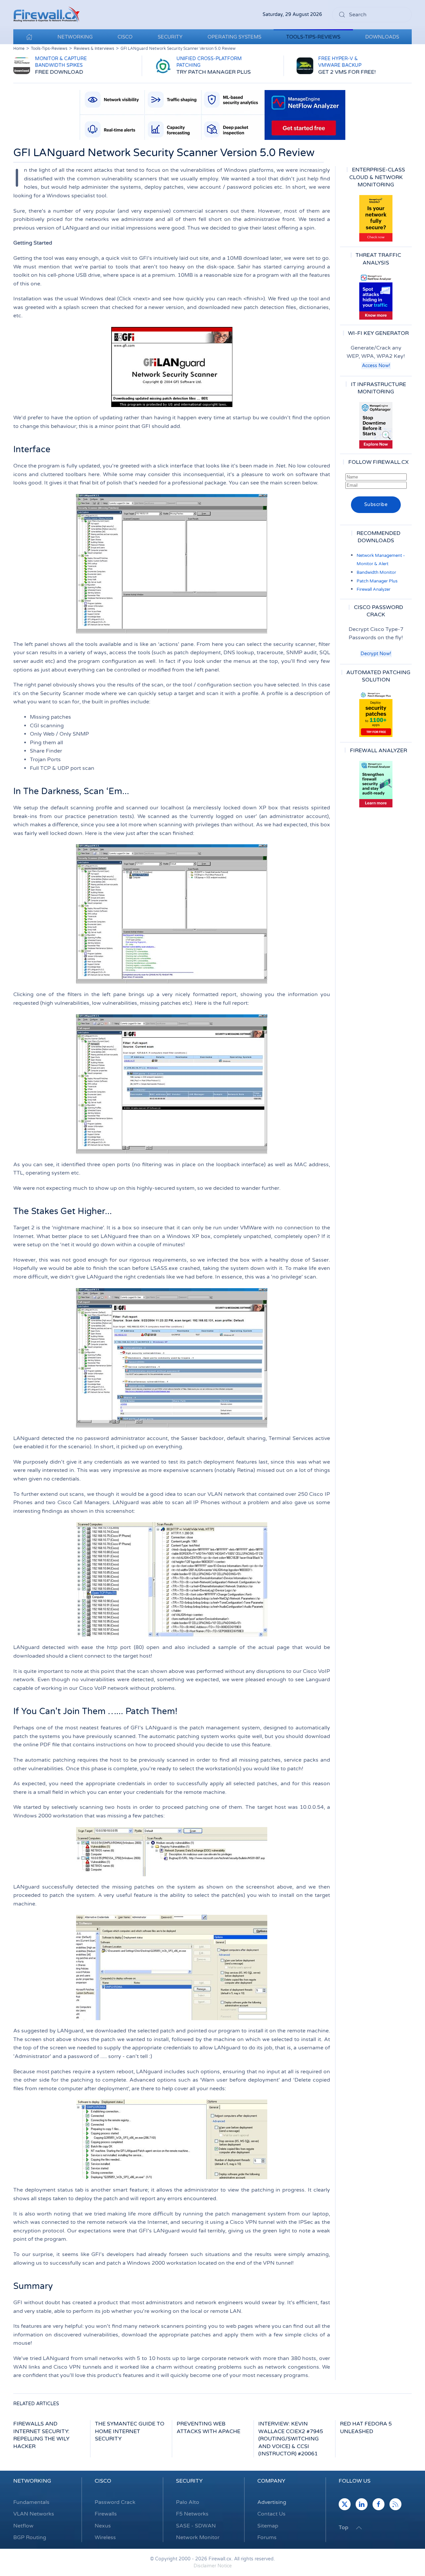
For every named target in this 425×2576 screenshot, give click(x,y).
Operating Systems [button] (234, 37)
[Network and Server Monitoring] (376, 425)
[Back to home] (46, 15)
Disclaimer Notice (213, 2566)
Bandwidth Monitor (376, 572)
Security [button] (170, 37)
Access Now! (376, 366)
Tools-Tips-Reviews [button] (313, 37)
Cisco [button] (125, 37)
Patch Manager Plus (377, 581)
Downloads (382, 37)
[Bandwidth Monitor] (376, 296)
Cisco (103, 2481)
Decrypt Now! (376, 654)
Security (189, 2481)
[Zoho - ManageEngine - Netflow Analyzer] (212, 115)
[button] (359, 2528)
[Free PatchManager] (376, 714)
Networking (32, 2481)
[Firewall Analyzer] (376, 784)
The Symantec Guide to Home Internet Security (130, 2431)
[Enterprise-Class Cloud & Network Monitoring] (376, 218)
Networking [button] (75, 37)
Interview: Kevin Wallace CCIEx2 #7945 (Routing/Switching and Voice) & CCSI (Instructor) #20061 (291, 2439)
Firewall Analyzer (374, 589)
